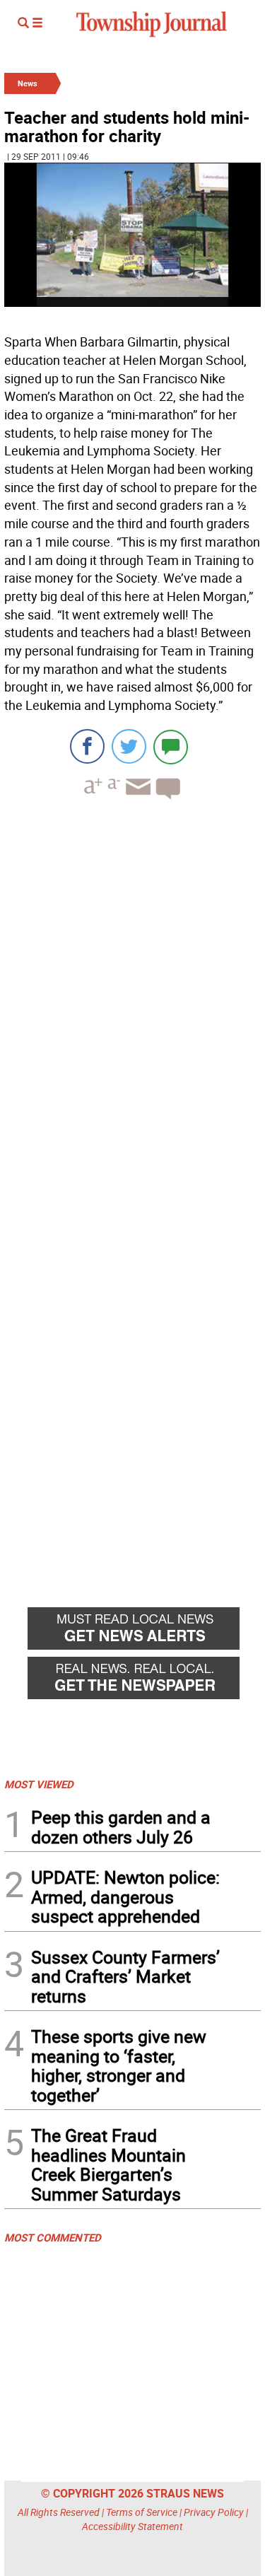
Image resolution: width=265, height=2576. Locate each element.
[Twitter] (129, 746)
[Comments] (171, 746)
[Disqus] (132, 1005)
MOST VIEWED (39, 1784)
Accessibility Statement (132, 2526)
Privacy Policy (214, 2512)
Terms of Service (142, 2512)
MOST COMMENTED (53, 2237)
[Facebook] (87, 746)
